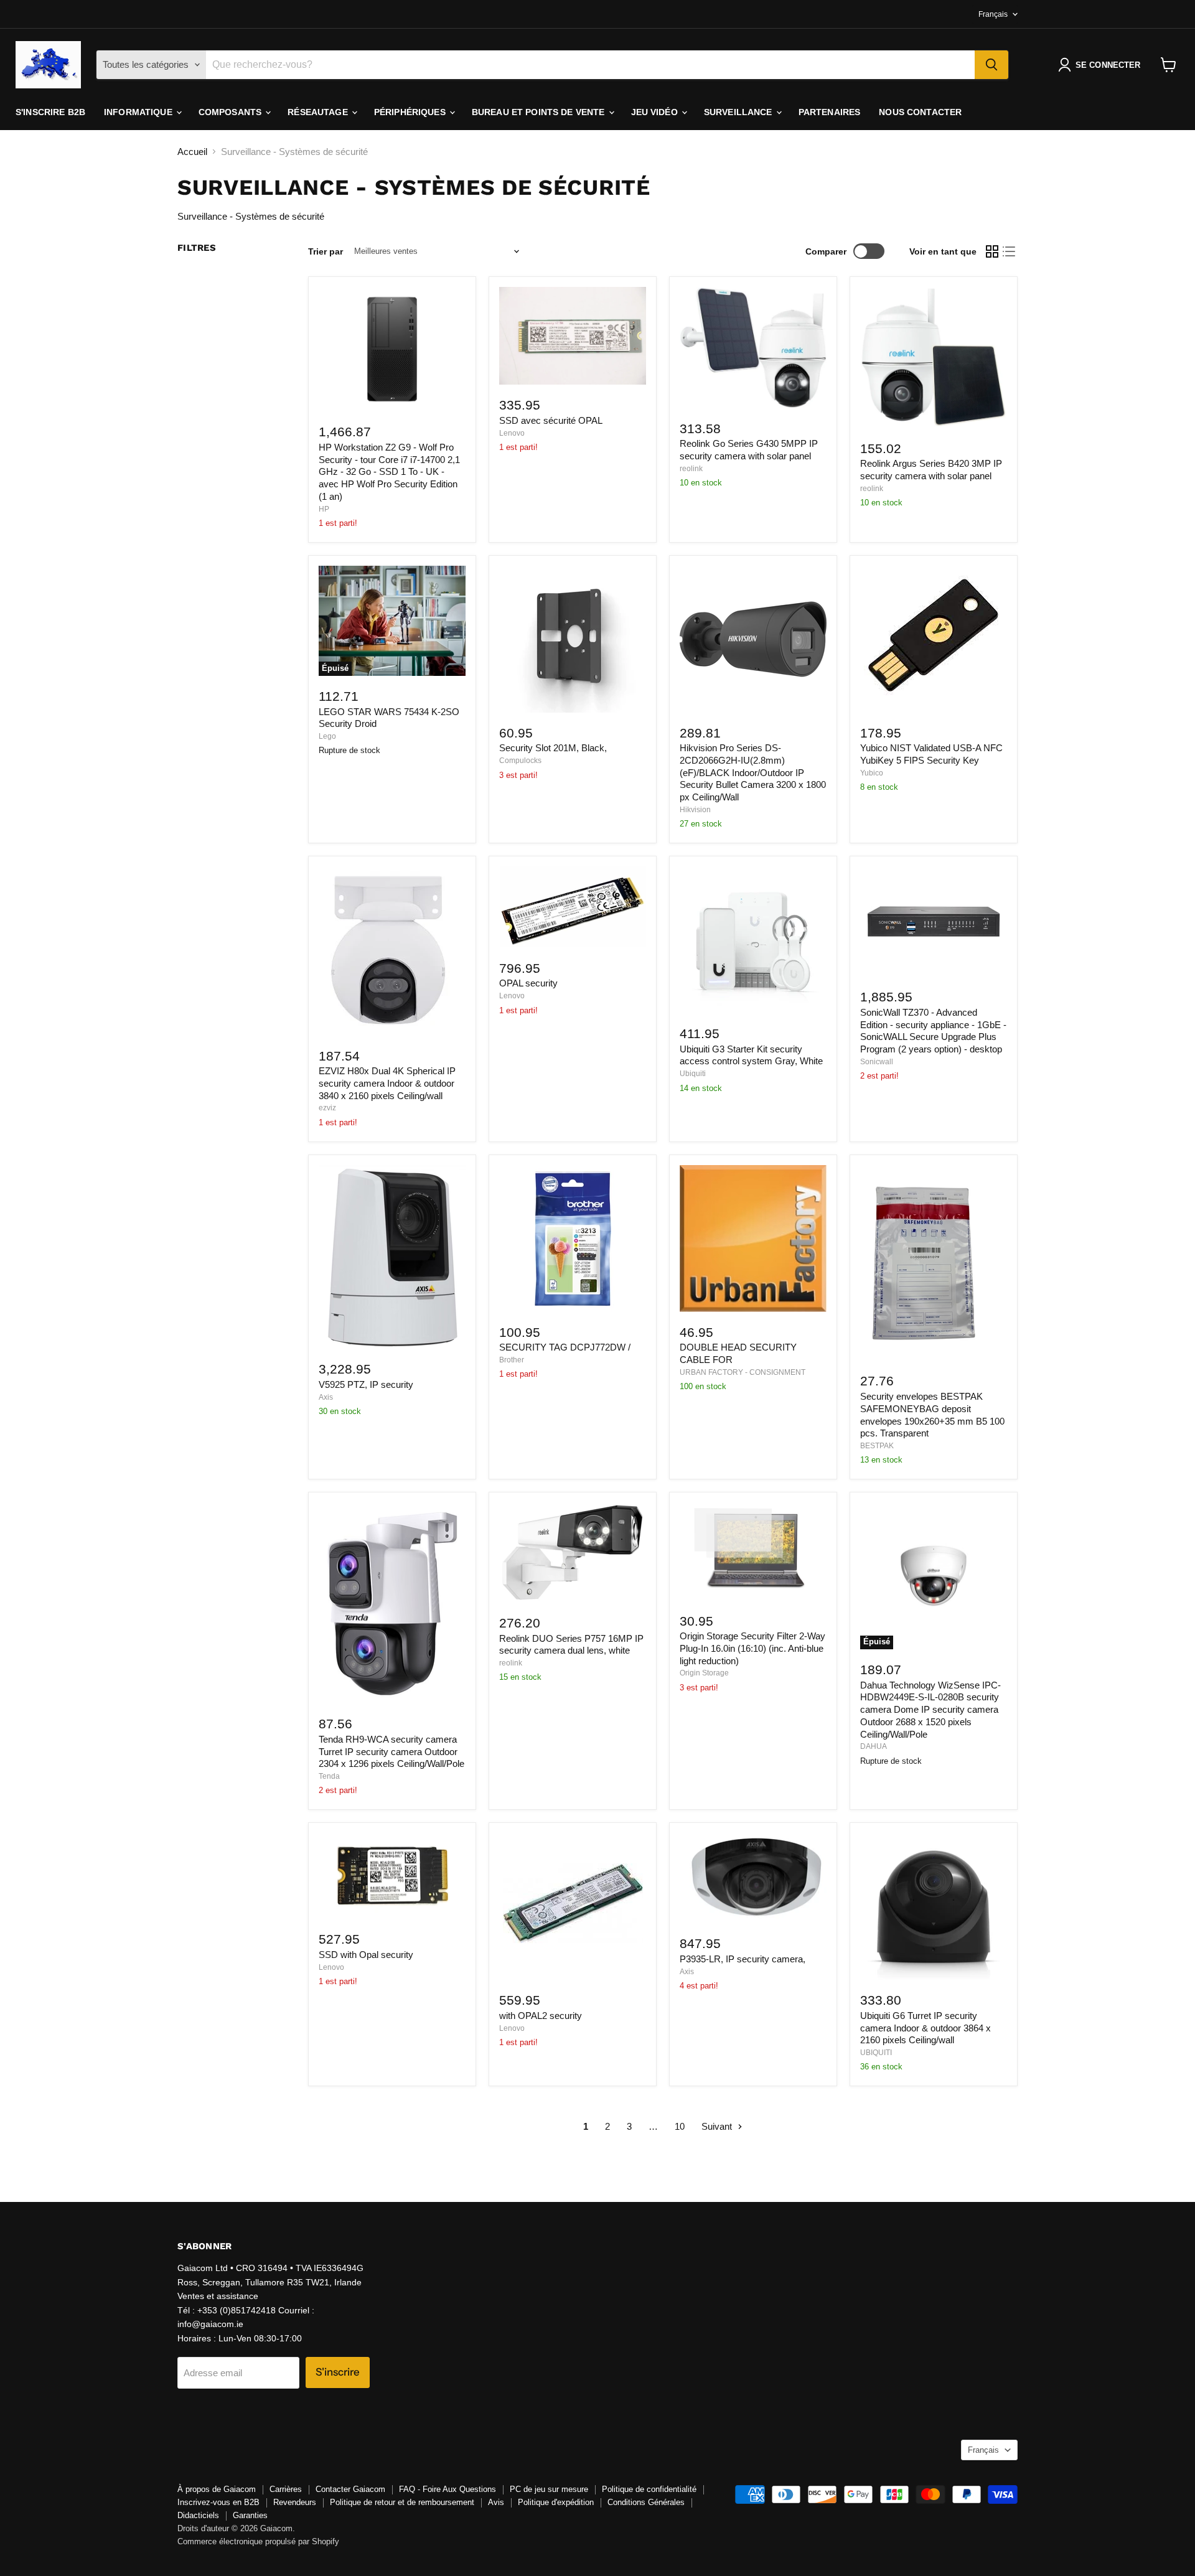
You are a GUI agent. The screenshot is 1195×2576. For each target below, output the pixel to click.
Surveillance (739, 112)
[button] (1102, 65)
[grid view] (992, 251)
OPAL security (528, 983)
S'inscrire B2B (50, 112)
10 (680, 2126)
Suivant (718, 2126)
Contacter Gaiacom (350, 2489)
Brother (512, 1360)
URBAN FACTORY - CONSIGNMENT (743, 1372)
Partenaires (830, 112)
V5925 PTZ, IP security (366, 1384)
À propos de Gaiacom (217, 2489)
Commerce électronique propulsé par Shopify (258, 2541)
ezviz (327, 1108)
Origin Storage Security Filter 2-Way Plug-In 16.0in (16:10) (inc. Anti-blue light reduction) (752, 1648)
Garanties (250, 2515)
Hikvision (695, 810)
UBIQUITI (876, 2053)
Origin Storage (704, 1673)
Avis (496, 2502)
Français (993, 14)
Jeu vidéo (656, 112)
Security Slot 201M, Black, (553, 748)
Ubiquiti (693, 1074)
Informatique (139, 112)
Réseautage (319, 112)
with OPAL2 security (541, 2016)
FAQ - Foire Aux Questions (448, 2489)
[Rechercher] (991, 65)
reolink (691, 469)
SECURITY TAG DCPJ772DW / (565, 1347)
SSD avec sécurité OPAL (551, 420)
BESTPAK (877, 1446)
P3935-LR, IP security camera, (743, 1959)
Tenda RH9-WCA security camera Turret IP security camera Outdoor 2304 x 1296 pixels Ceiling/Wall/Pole (391, 1751)
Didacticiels (198, 2515)
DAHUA (874, 1746)
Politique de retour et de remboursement (402, 2502)
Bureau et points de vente (540, 112)
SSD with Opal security (366, 1955)
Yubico (872, 773)
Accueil (192, 152)
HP (324, 509)
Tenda (329, 1776)
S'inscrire (338, 2372)
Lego (327, 736)
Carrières (286, 2489)
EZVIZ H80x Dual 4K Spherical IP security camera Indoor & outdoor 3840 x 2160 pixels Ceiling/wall (387, 1083)
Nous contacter (920, 112)
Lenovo (512, 433)
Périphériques (411, 112)
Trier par (326, 251)
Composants (232, 112)
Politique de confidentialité (649, 2489)
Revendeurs (295, 2502)
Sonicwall (877, 1062)
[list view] (1010, 251)
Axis (326, 1397)
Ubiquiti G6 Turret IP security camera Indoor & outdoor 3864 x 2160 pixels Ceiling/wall (926, 2028)
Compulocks (520, 761)
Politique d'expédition (556, 2502)
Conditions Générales (646, 2502)
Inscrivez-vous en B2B (218, 2502)
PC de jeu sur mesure (549, 2489)
